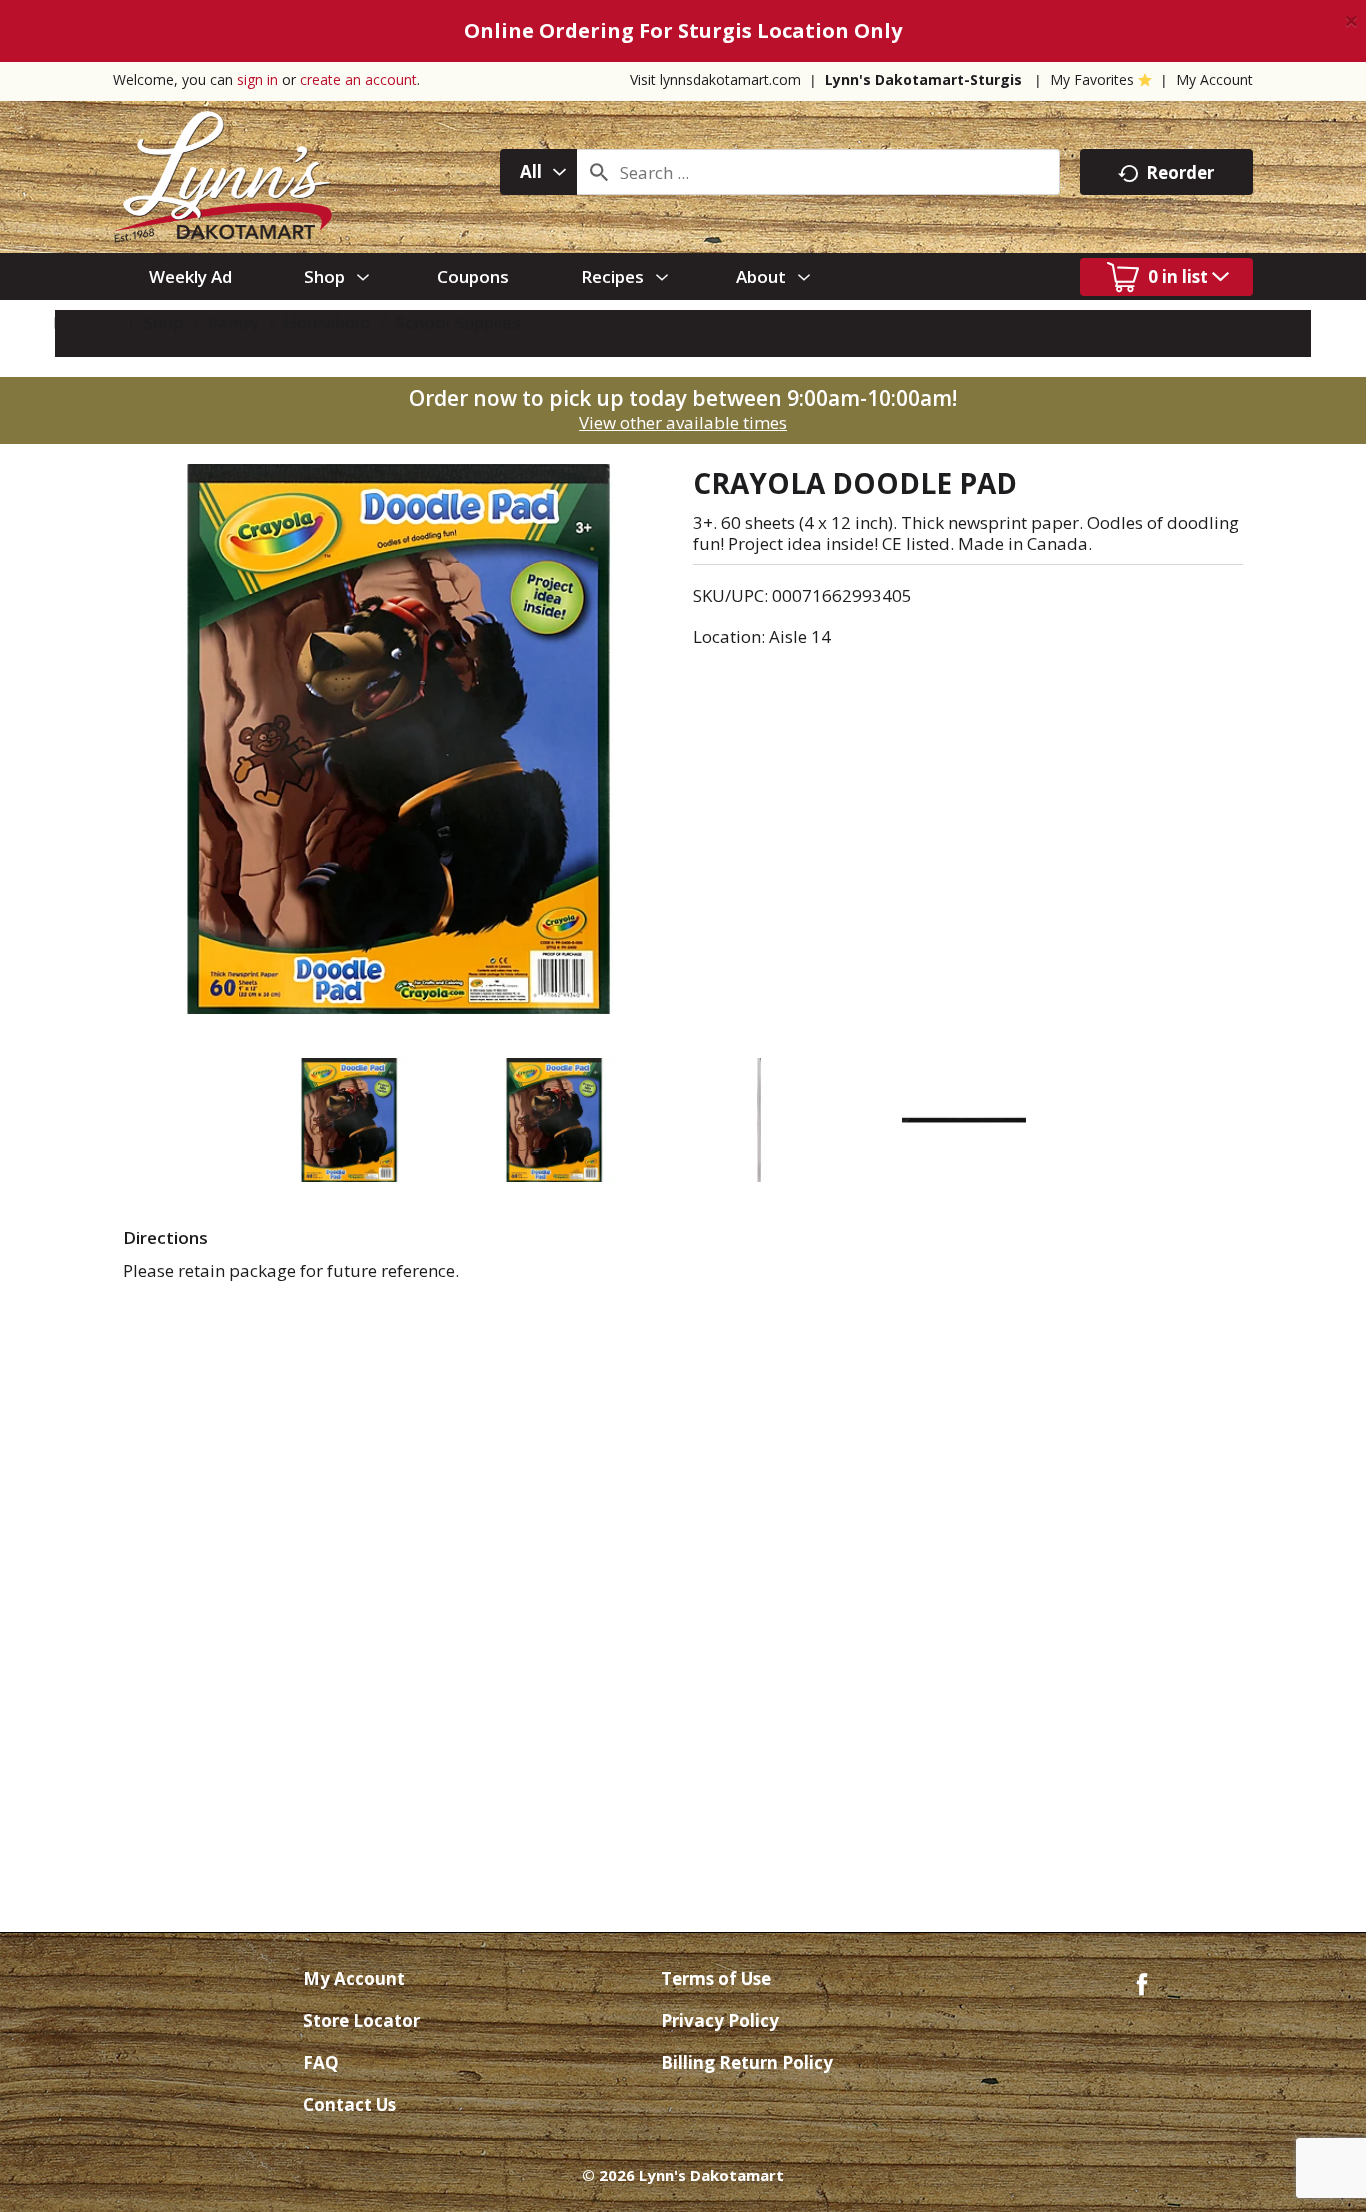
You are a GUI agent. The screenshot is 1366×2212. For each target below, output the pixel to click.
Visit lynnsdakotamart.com (715, 79)
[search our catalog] (599, 172)
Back (96, 322)
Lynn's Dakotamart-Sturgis (923, 79)
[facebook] (1142, 1982)
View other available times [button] (683, 422)
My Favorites (1092, 79)
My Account (1214, 79)
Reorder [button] (1180, 172)
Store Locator (361, 2020)
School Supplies (458, 322)
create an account (358, 79)
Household (327, 322)
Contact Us (349, 2104)
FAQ (321, 2062)
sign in (257, 79)
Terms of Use (716, 1978)
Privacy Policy (720, 2020)
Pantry (234, 322)
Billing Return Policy (747, 2062)
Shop (164, 322)
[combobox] (538, 172)
